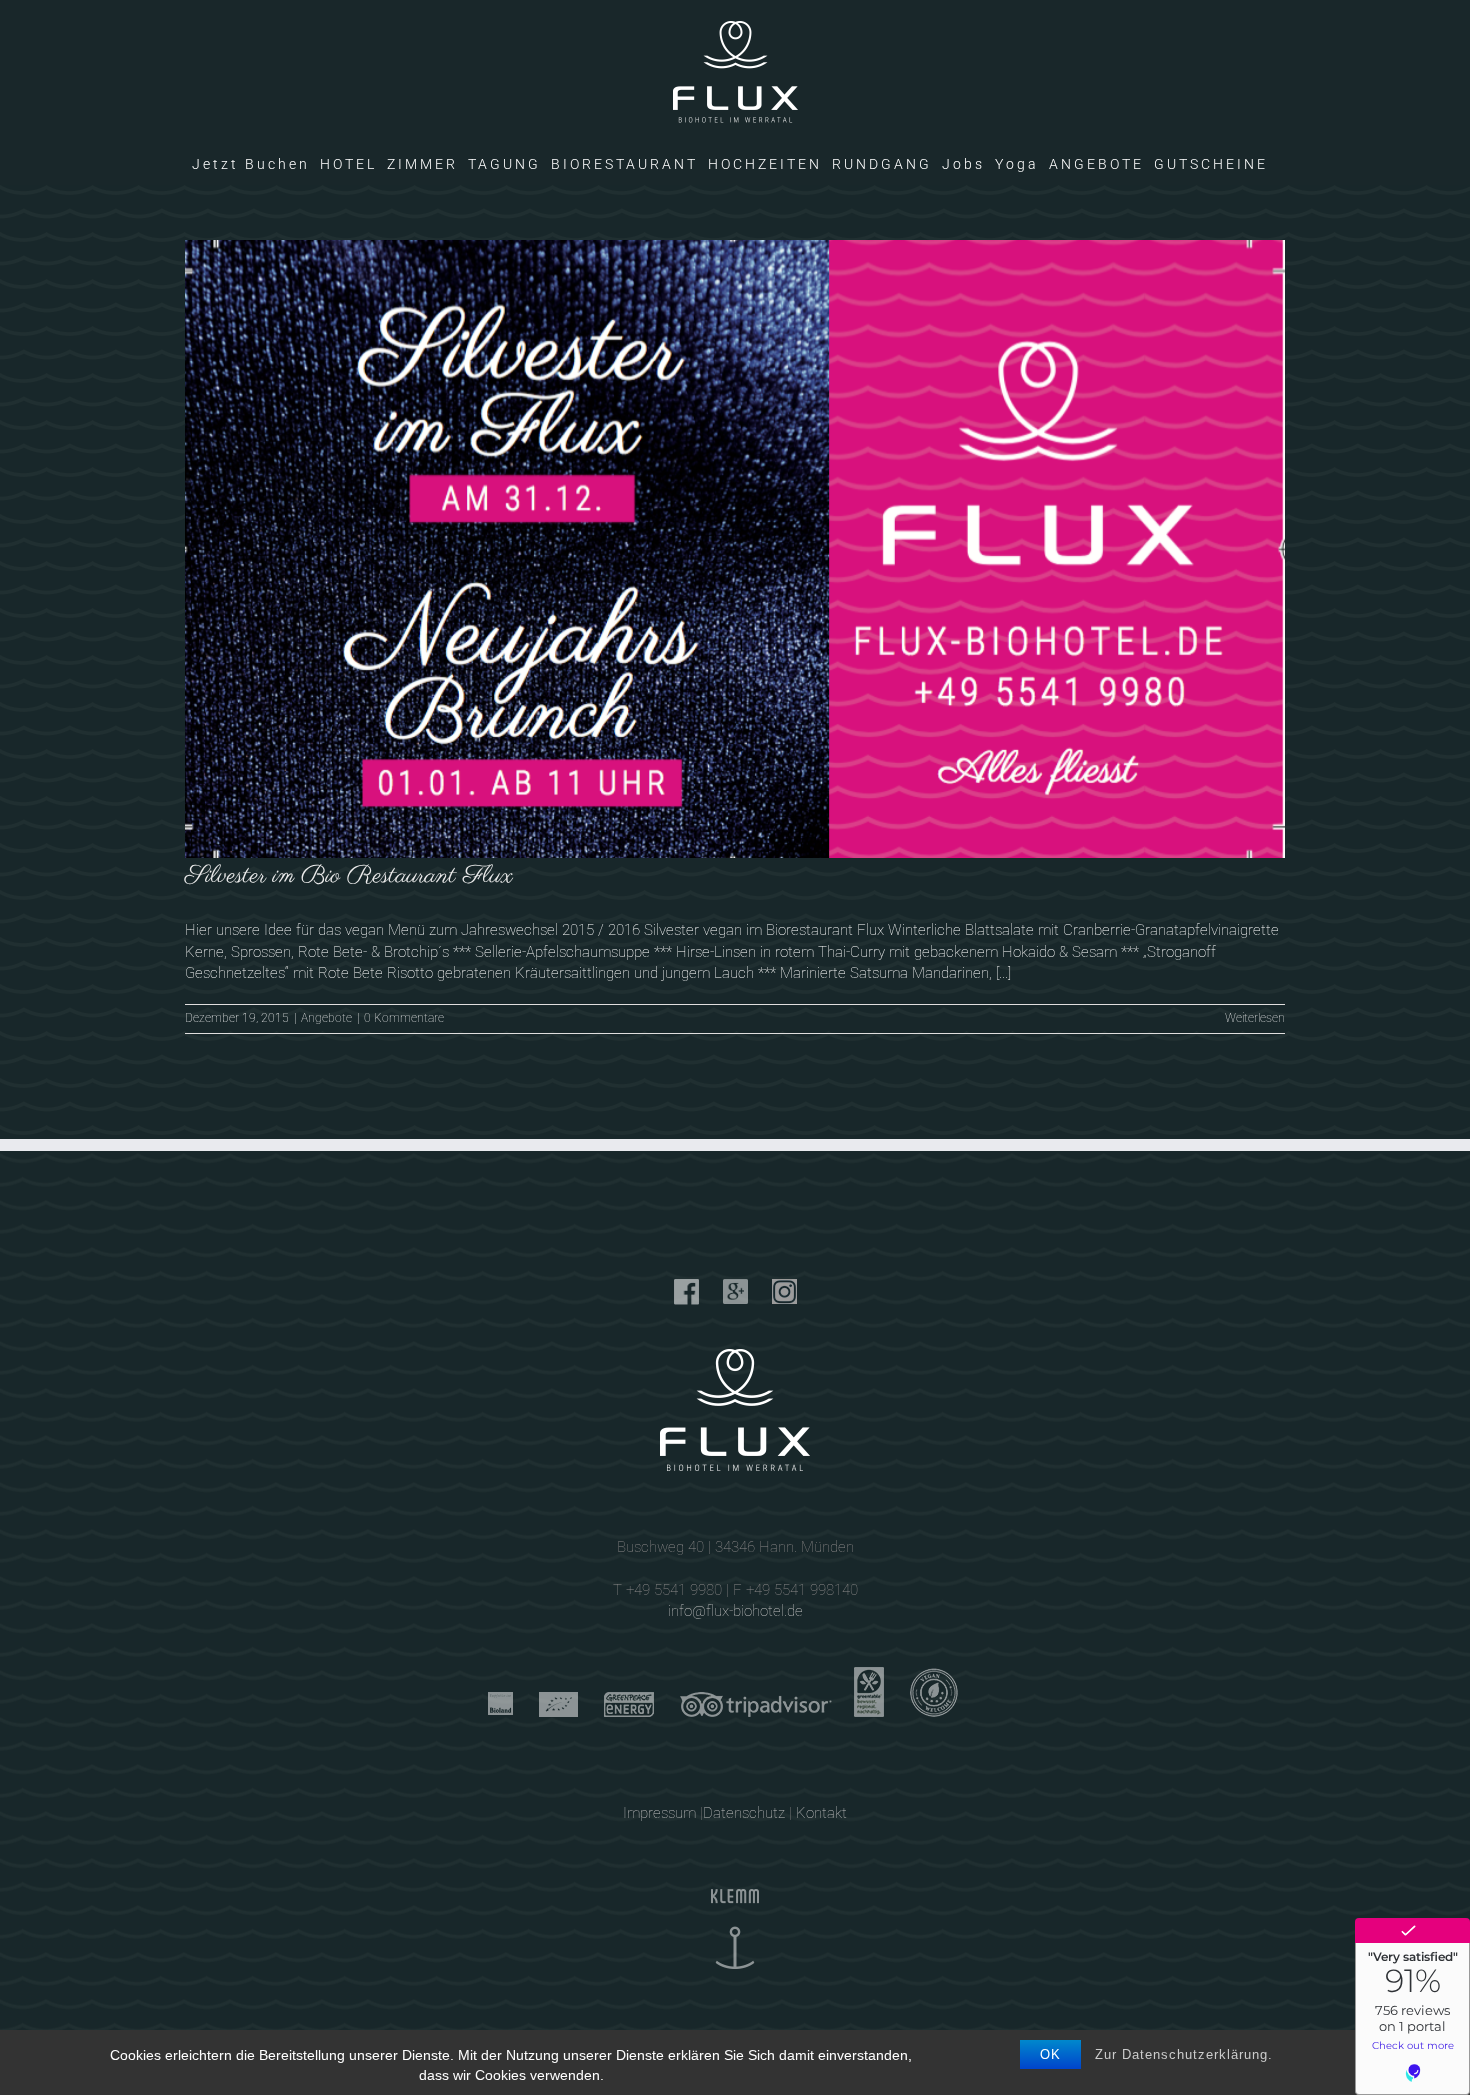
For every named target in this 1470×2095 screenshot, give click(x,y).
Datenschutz (744, 1813)
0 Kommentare (404, 1018)
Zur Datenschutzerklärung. (1184, 2054)
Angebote (326, 1018)
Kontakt (821, 1813)
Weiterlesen (1255, 1018)
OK (1050, 2054)
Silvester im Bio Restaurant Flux (349, 876)
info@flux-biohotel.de (735, 1611)
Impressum (659, 1813)
